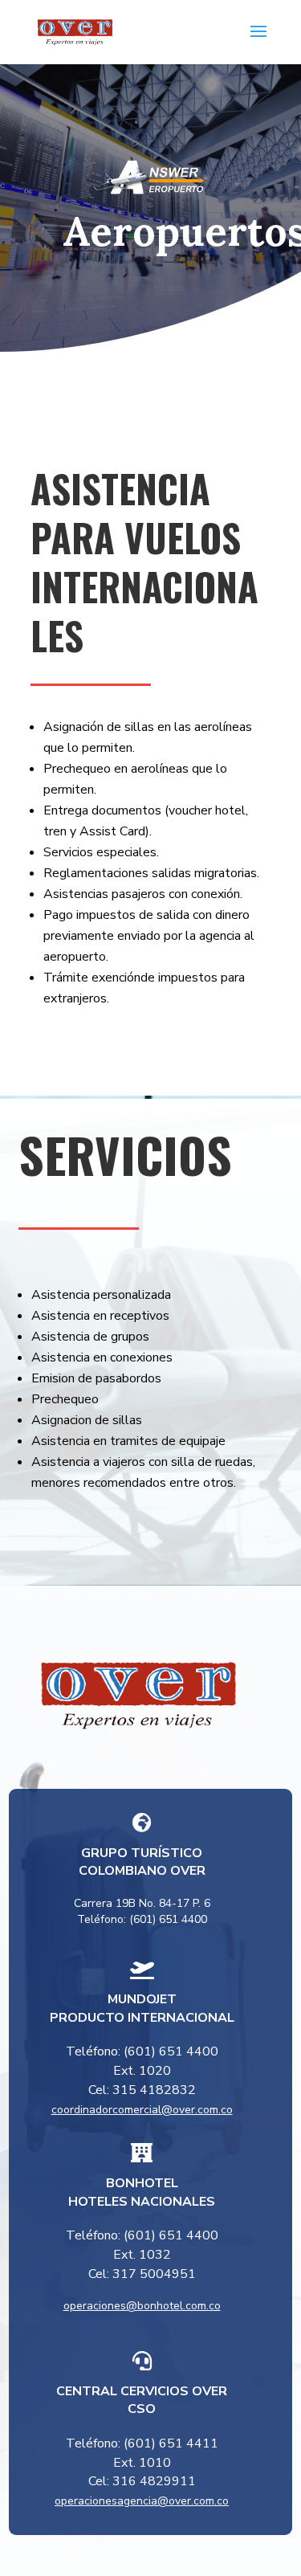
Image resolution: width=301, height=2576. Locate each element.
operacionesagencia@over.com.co (142, 2501)
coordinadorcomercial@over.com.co (142, 2110)
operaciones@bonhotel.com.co (142, 2306)
